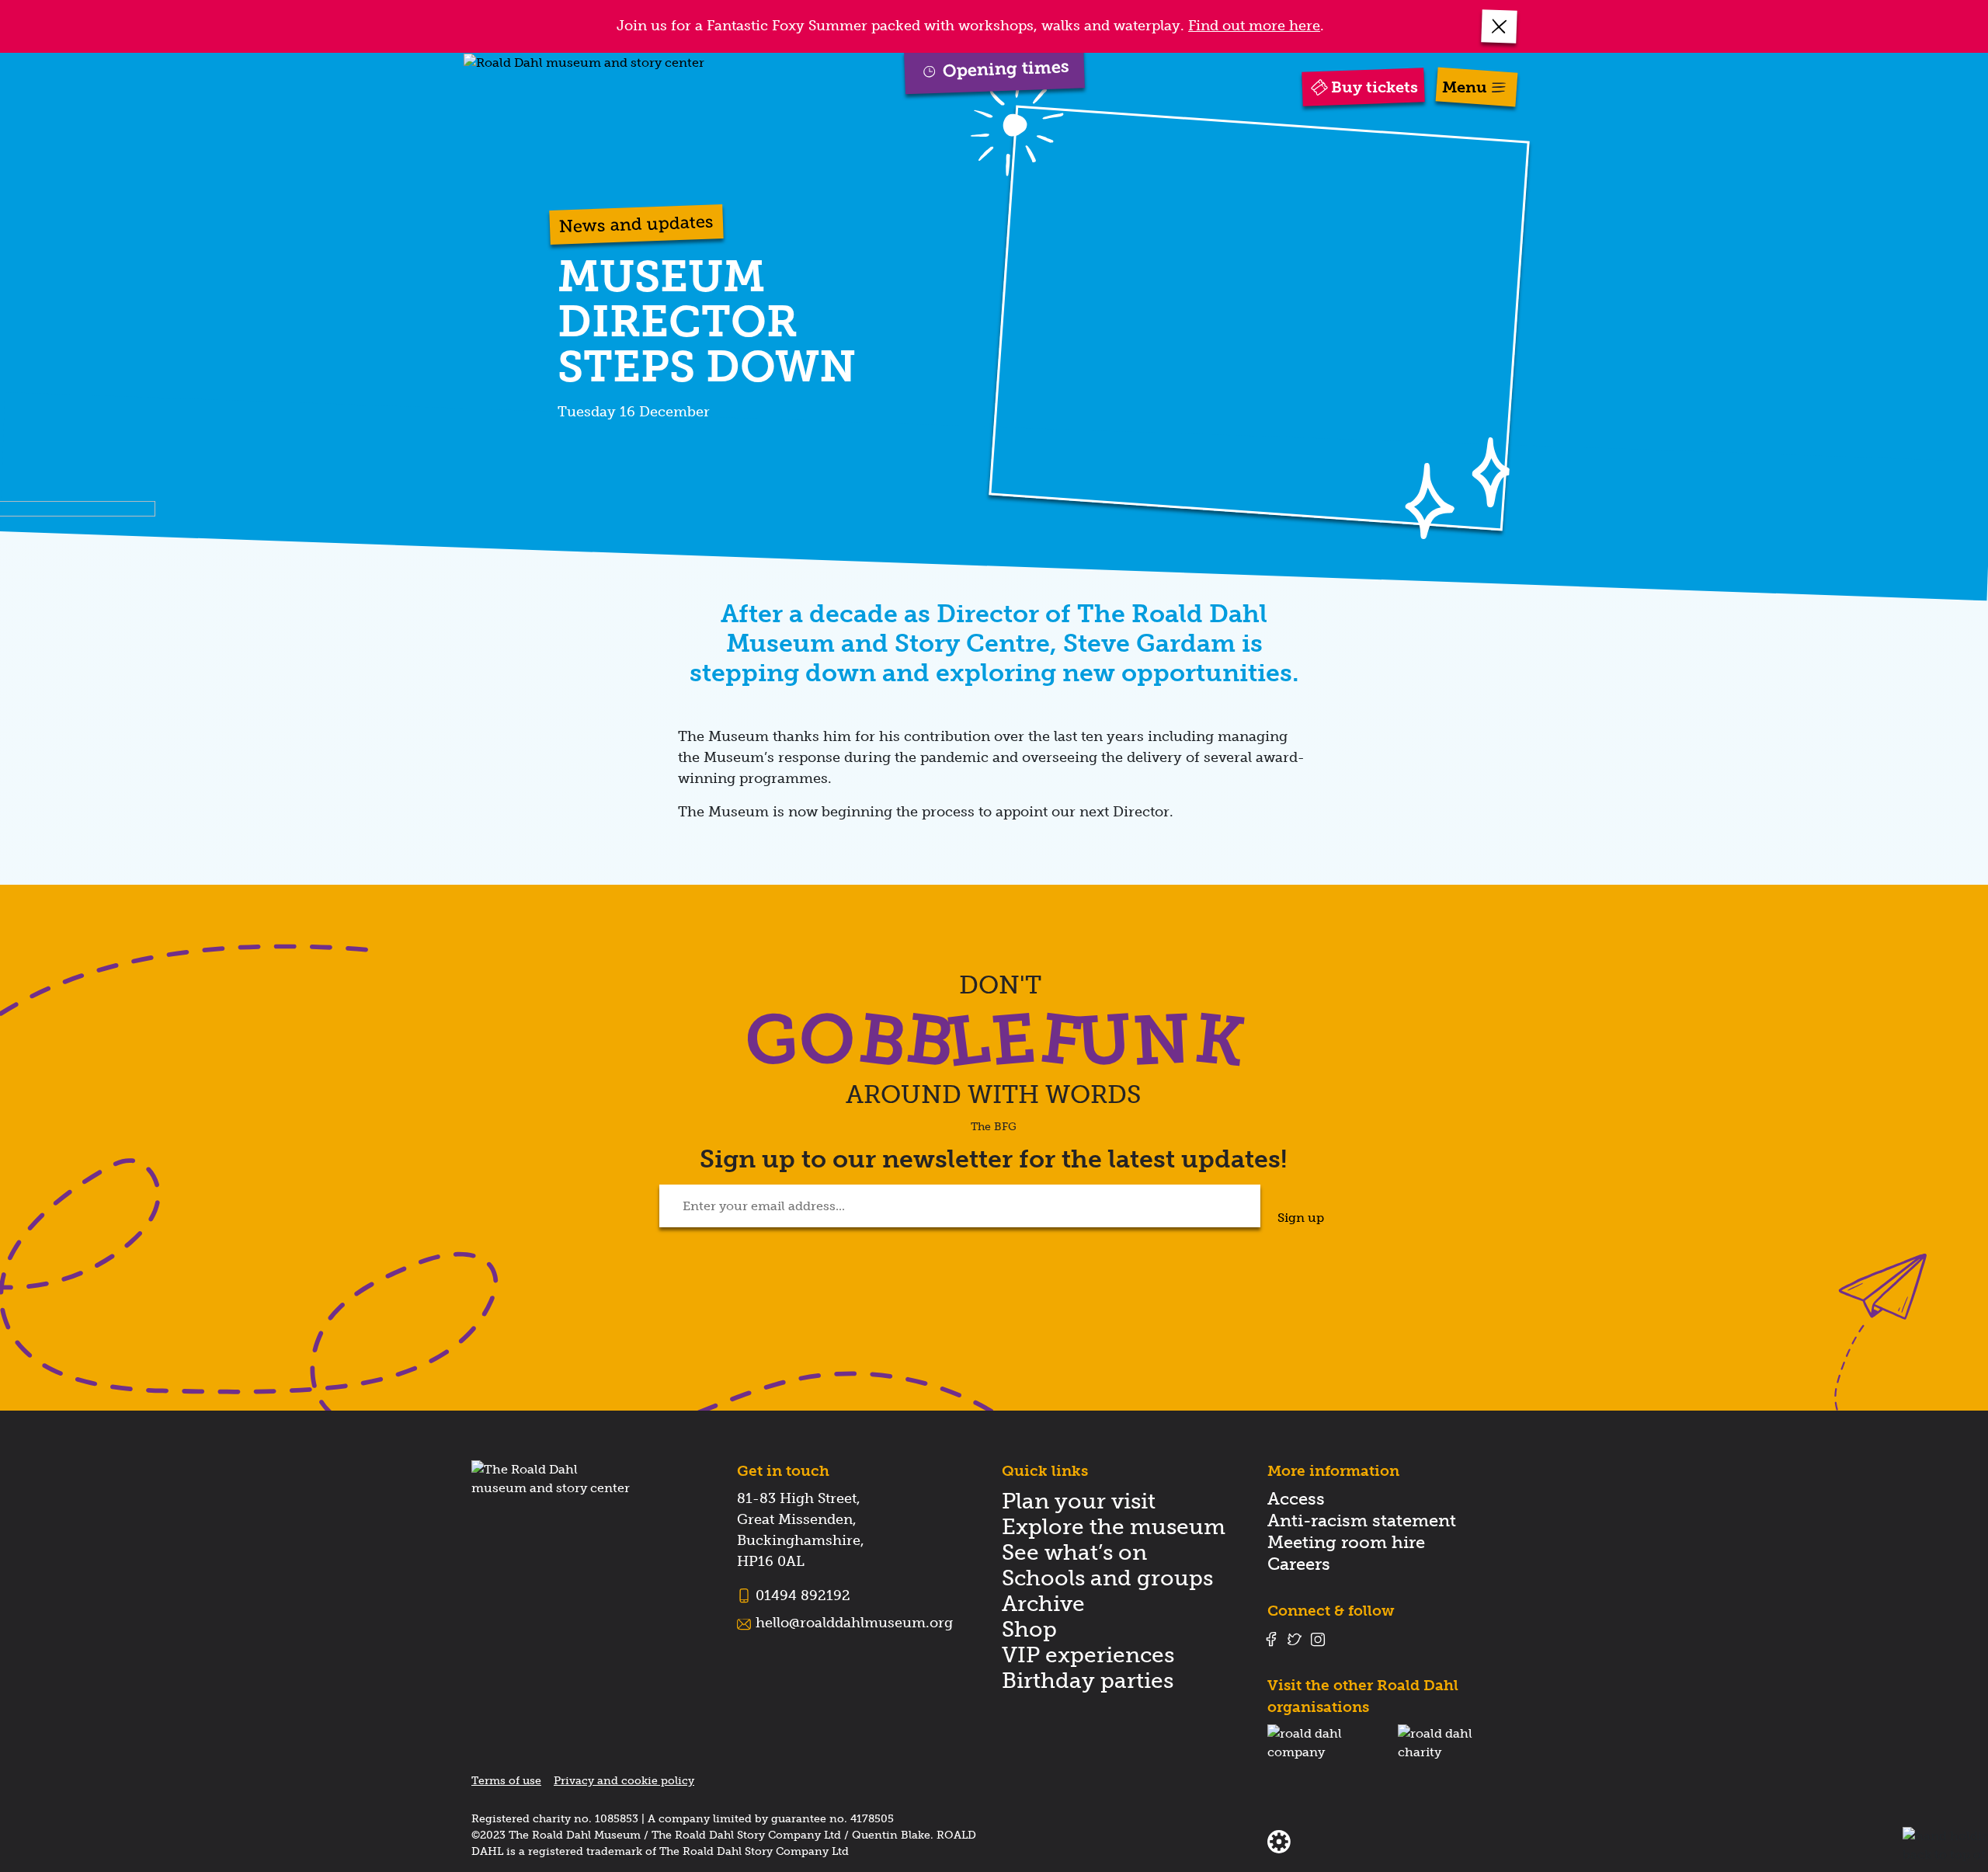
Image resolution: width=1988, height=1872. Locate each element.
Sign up (1301, 1218)
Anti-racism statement (1362, 1521)
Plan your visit (1079, 1501)
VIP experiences (1088, 1655)
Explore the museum (1114, 1527)
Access (1296, 1499)
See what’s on (1074, 1552)
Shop (1029, 1629)
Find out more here (1254, 26)
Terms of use (506, 1781)
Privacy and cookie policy (624, 1781)
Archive (1043, 1604)
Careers (1299, 1564)
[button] (1500, 26)
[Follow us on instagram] (1318, 1639)
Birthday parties (1088, 1681)
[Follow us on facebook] (1271, 1639)
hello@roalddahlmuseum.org (854, 1623)
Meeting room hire (1346, 1542)
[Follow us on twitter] (1295, 1639)
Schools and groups (1107, 1578)
